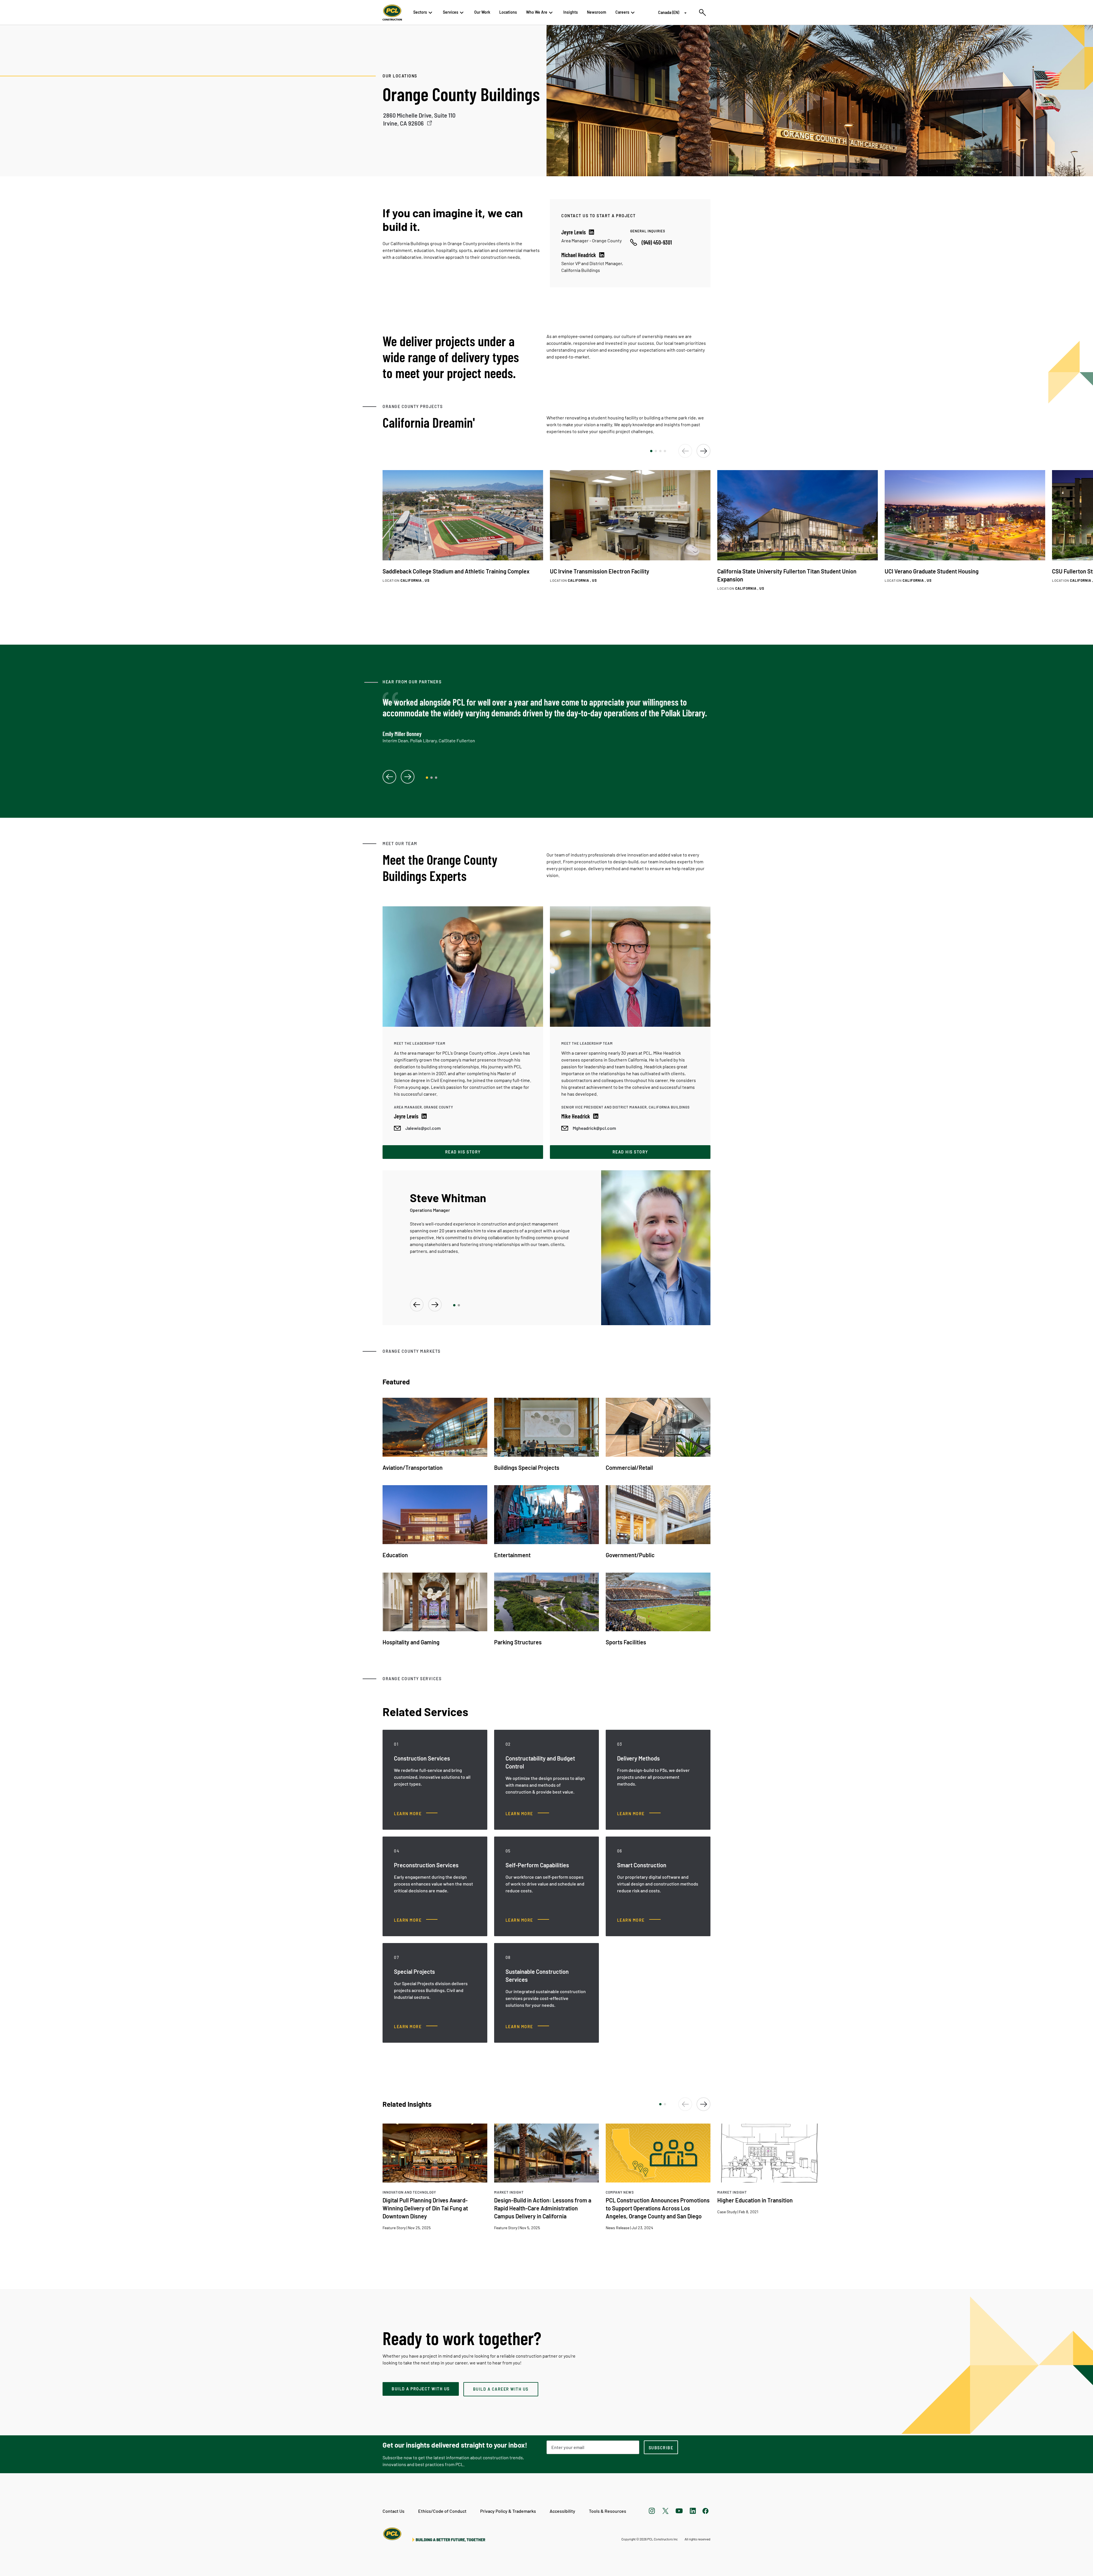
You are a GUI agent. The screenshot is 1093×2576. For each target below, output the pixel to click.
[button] (651, 451)
